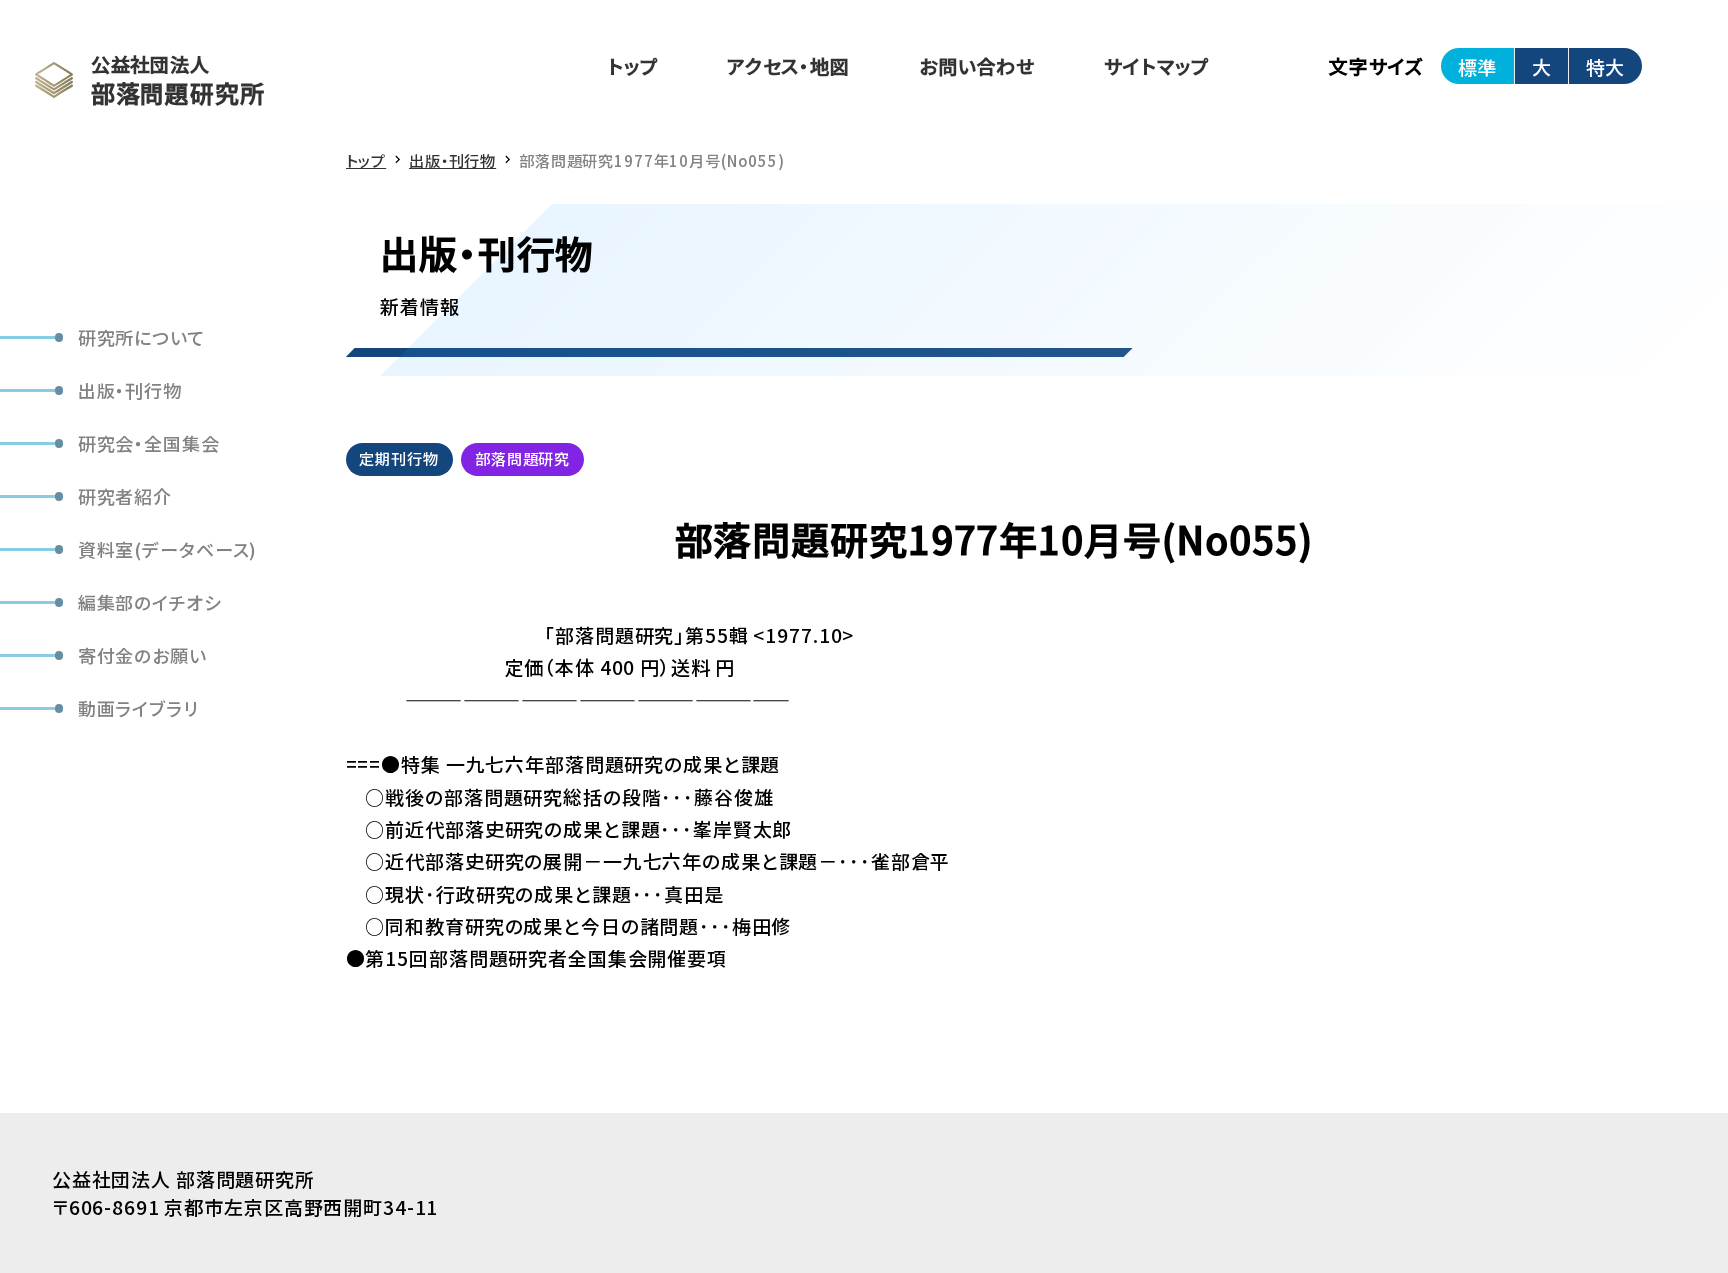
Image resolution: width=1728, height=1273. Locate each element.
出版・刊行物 (130, 390)
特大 (1605, 66)
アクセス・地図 (788, 65)
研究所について (141, 337)
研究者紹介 (125, 496)
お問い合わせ (977, 65)
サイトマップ (1156, 65)
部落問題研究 (522, 458)
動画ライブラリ (138, 708)
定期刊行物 (398, 458)
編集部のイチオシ (150, 602)
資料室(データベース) (168, 549)
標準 (1477, 66)
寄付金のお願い (142, 655)
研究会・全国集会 (149, 443)
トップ (633, 65)
